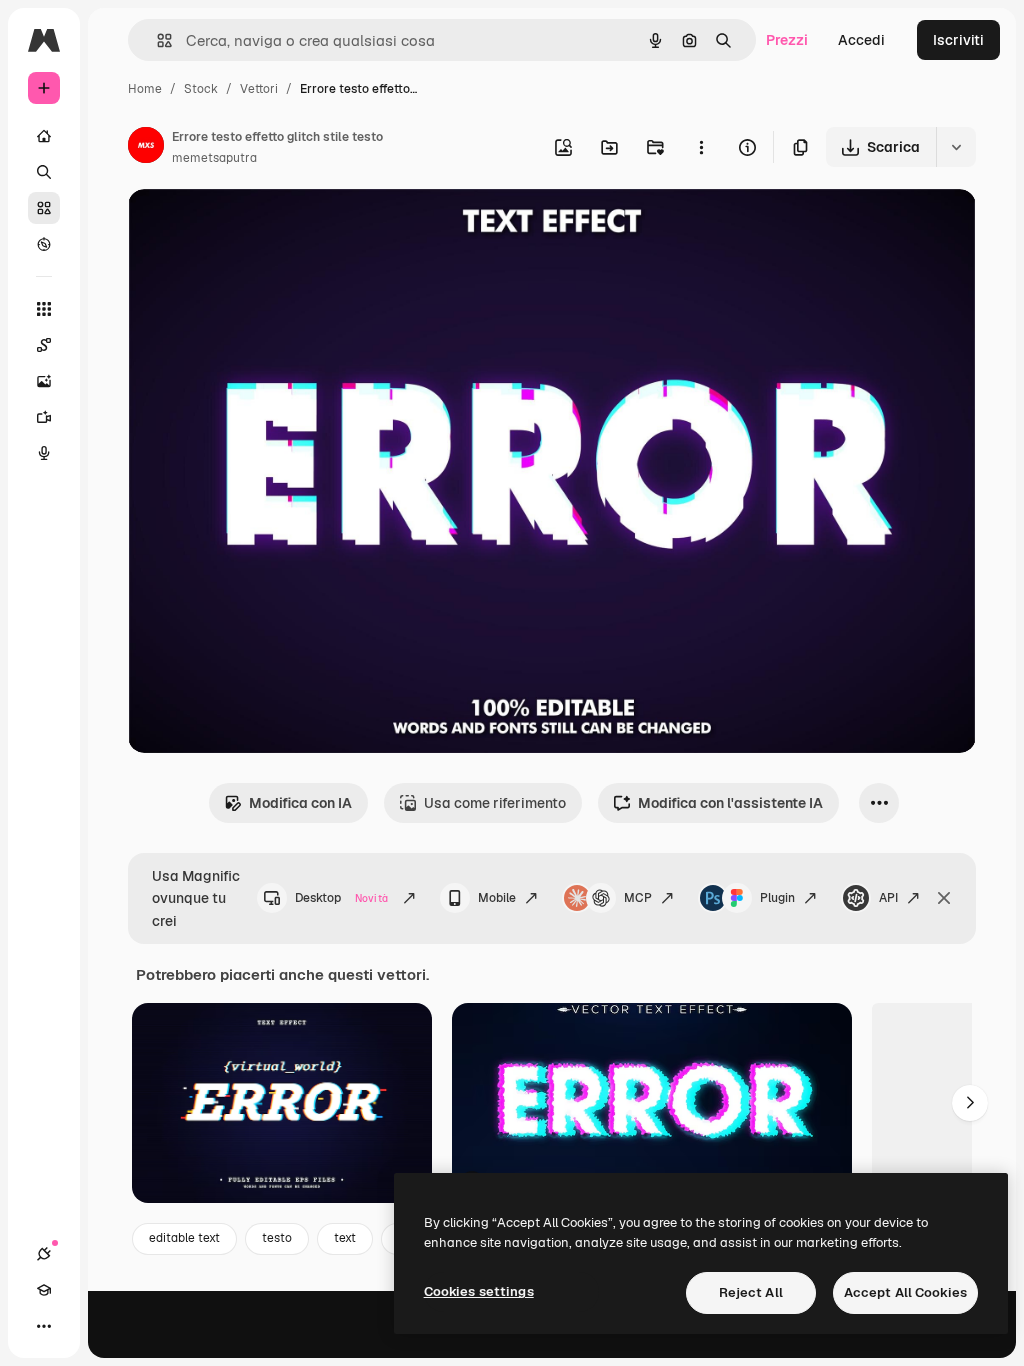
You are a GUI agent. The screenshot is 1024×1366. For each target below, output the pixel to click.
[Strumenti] (44, 309)
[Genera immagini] (44, 381)
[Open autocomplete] (156, 40)
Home (145, 89)
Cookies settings (479, 1291)
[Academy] (44, 1290)
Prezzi (787, 40)
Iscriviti (958, 40)
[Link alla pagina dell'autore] (146, 148)
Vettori (259, 89)
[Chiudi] (944, 898)
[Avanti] (970, 1103)
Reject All (751, 1292)
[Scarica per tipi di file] (956, 147)
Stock (201, 89)
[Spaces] (44, 345)
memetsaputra (214, 158)
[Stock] (44, 208)
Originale (260, 227)
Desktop (341, 898)
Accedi (861, 40)
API (888, 898)
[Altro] (44, 1326)
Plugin (777, 898)
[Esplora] (44, 244)
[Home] (44, 136)
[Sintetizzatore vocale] (44, 453)
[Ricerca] (44, 172)
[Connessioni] (44, 1254)
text (345, 1238)
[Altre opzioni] (701, 147)
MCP (638, 898)
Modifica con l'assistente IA (730, 803)
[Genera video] (44, 417)
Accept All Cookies (905, 1292)
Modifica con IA (300, 803)
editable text (184, 1238)
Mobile (497, 898)
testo (277, 1238)
